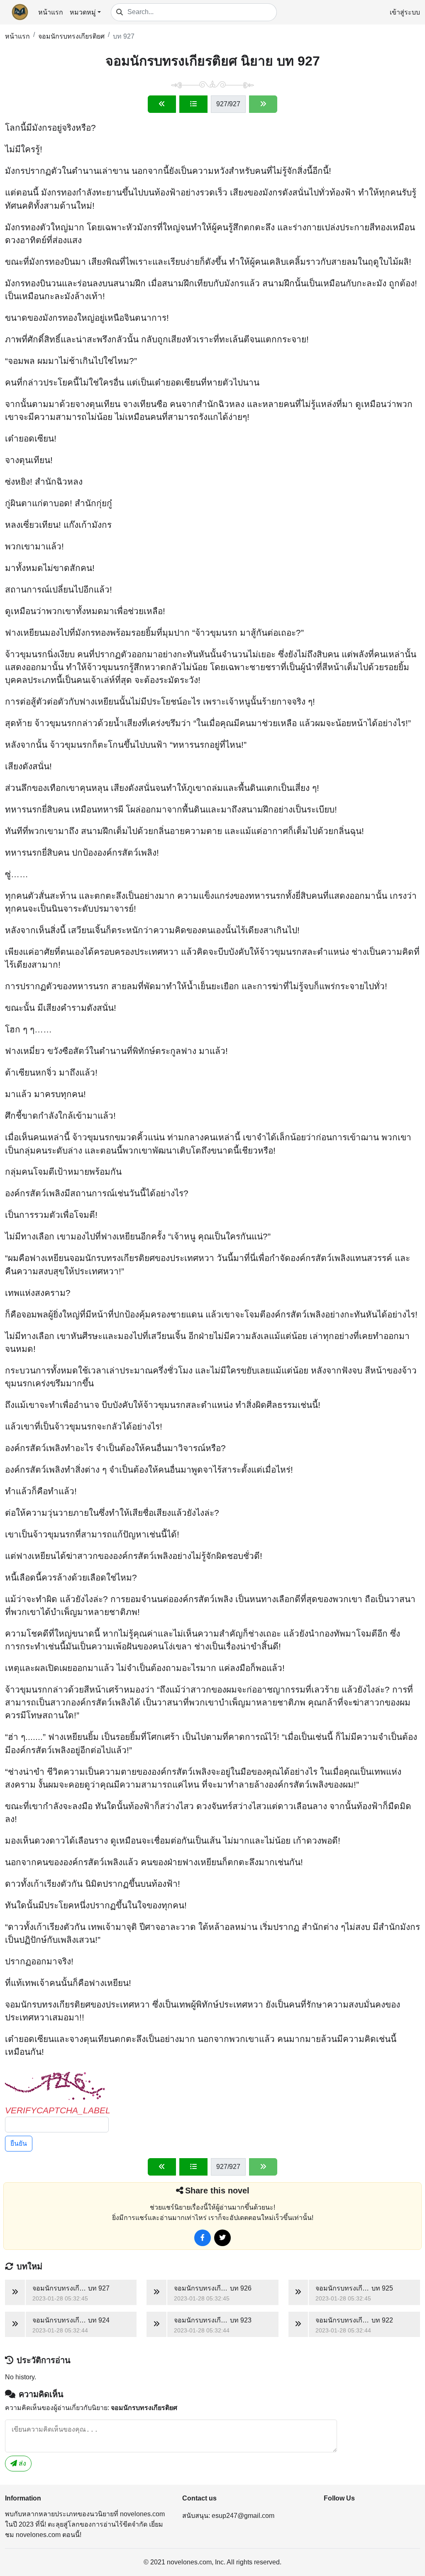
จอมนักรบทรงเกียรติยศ (71, 36)
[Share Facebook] (203, 2238)
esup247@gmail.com (243, 2516)
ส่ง (22, 2463)
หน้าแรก (51, 12)
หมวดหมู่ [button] (83, 12)
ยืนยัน (19, 2143)
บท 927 (124, 36)
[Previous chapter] (162, 104)
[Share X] (222, 2238)
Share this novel (217, 2191)
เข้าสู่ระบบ (405, 12)
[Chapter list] (193, 104)
